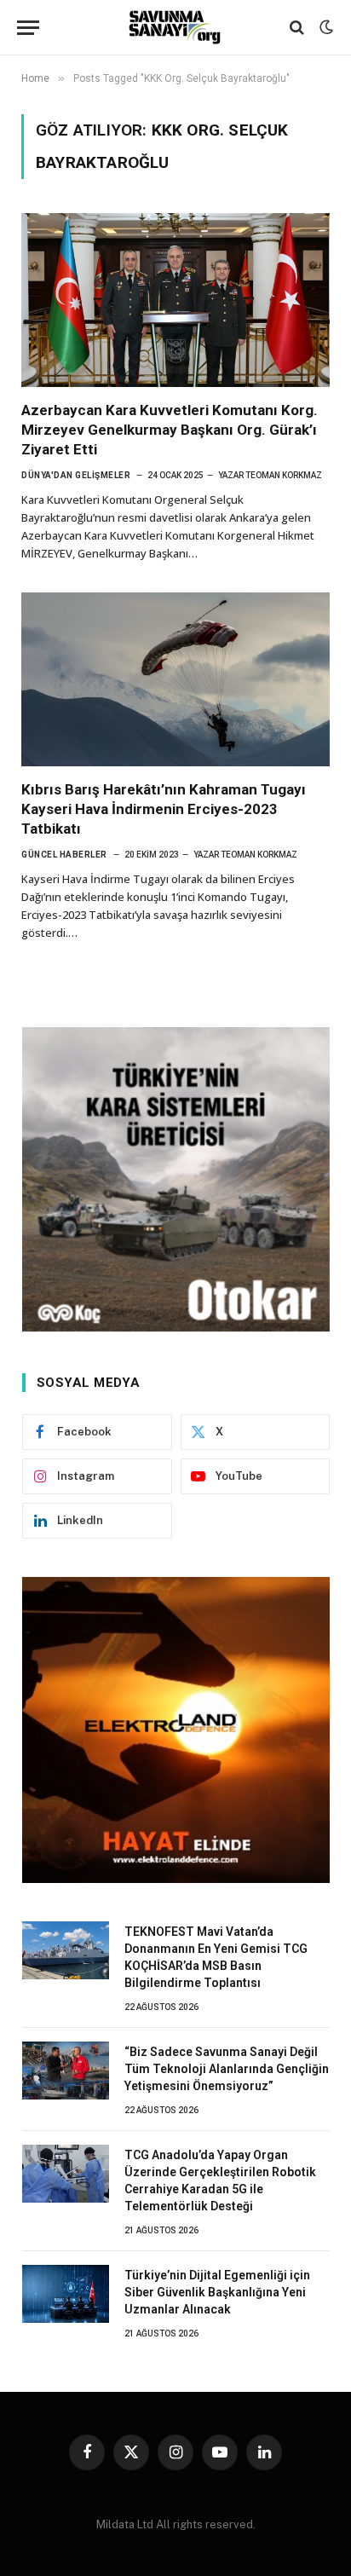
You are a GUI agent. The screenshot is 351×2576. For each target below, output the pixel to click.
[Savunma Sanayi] (175, 27)
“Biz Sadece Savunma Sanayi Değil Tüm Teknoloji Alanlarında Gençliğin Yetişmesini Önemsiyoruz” (227, 2069)
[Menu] (28, 28)
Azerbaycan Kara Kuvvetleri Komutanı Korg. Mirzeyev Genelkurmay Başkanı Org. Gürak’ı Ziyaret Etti (170, 430)
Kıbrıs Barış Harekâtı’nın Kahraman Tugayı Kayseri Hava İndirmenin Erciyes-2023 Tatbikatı (164, 809)
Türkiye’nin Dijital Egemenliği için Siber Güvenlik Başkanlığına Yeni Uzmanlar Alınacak (217, 2292)
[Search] (297, 28)
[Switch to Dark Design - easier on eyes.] (325, 27)
